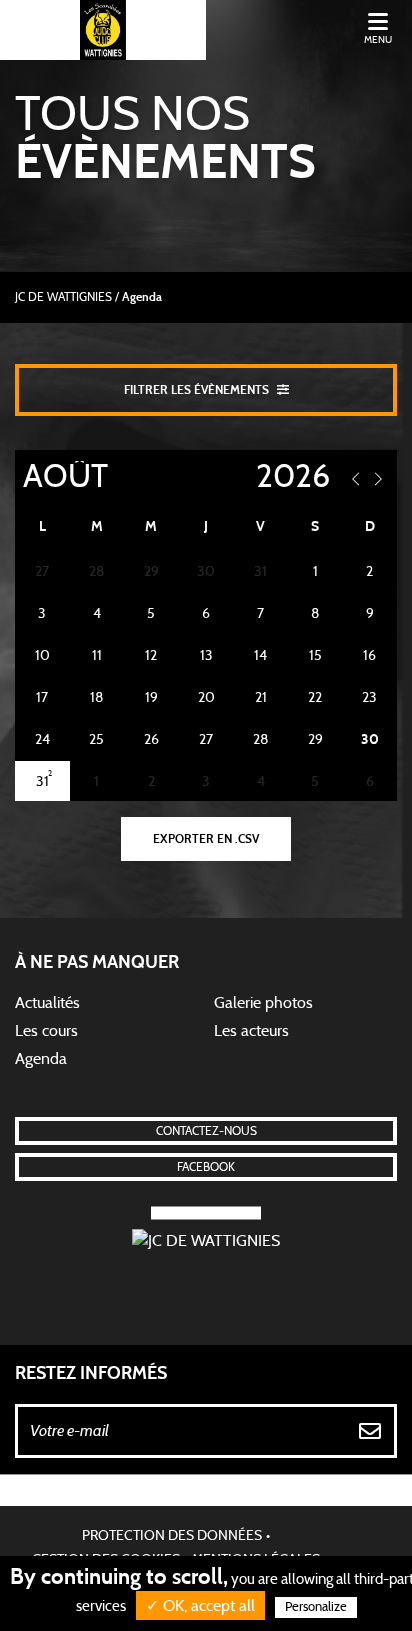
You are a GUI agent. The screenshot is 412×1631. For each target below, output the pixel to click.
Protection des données (172, 1536)
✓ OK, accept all (200, 1606)
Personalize (316, 1607)
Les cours (46, 1031)
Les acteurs (251, 1031)
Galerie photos (263, 1003)
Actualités (47, 1003)
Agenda (41, 1059)
